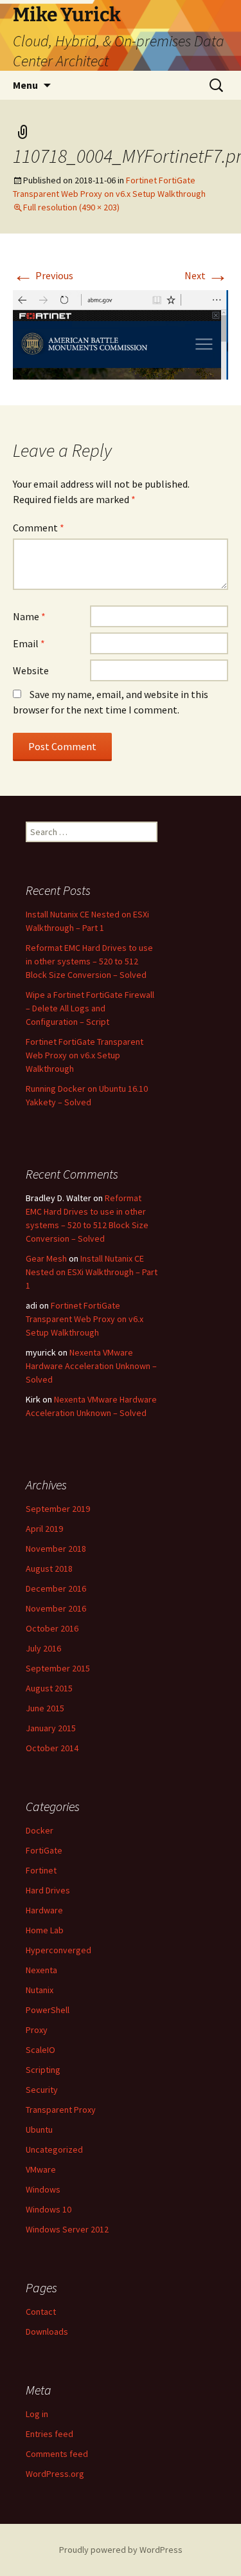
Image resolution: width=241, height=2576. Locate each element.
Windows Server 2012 (67, 2229)
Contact (41, 2312)
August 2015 (49, 1688)
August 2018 (49, 1569)
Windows (43, 2189)
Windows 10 (49, 2209)
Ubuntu (39, 2130)
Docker (40, 1830)
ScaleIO (40, 2050)
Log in (37, 2414)
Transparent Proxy (61, 2110)
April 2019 (44, 1529)
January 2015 (51, 1728)
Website (31, 670)
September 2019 (58, 1509)
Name (29, 616)
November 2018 (56, 1549)
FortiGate (44, 1850)
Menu (25, 85)
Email (29, 643)
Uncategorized (54, 2149)
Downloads (47, 2332)
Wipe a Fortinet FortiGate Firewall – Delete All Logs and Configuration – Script (90, 1008)
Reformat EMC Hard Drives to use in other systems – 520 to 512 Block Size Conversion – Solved (89, 961)
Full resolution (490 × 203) (71, 207)
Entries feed (49, 2434)
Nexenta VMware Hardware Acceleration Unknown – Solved (91, 1366)
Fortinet (41, 1870)
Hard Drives (48, 1890)
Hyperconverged (58, 1950)
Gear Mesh (46, 1258)
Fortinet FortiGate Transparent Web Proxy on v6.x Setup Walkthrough (85, 1055)
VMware (41, 2169)
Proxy (37, 2030)
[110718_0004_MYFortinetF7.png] (121, 333)
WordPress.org (55, 2474)
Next (206, 275)
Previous (43, 275)
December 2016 (56, 1588)
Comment (39, 528)
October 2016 (52, 1628)
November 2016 (56, 1608)
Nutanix (40, 1990)
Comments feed (57, 2454)
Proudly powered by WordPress (121, 2550)
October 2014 (52, 1748)
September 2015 (58, 1668)
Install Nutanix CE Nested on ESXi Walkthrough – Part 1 (92, 1272)
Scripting (43, 2070)
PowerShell (48, 2010)
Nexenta (41, 1970)
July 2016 (43, 1648)
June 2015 (45, 1708)
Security (42, 2090)
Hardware (44, 1910)
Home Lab (45, 1930)
